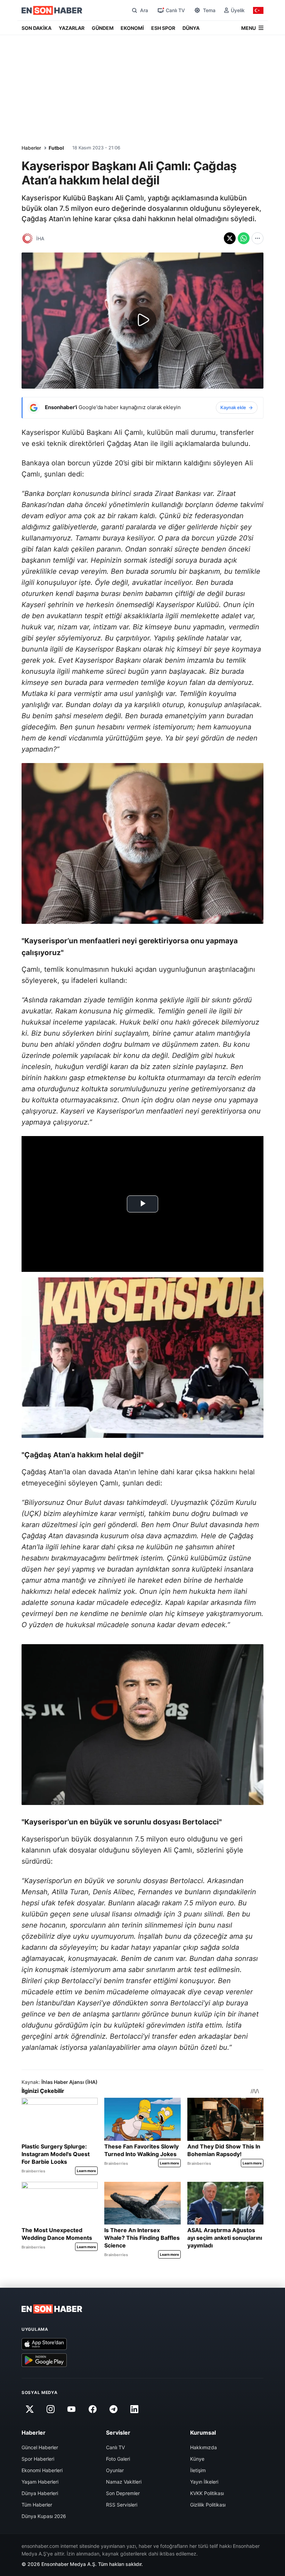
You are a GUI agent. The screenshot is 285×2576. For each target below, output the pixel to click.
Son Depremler (123, 2493)
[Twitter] (30, 2409)
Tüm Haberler (37, 2505)
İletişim (198, 2470)
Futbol (56, 148)
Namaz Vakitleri (124, 2482)
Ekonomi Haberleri (42, 2470)
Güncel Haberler (40, 2447)
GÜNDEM (103, 28)
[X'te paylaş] (230, 238)
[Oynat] (142, 321)
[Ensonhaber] (52, 10)
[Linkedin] (135, 2409)
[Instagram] (50, 2409)
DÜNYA (191, 28)
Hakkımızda (203, 2447)
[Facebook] (92, 2409)
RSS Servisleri (122, 2505)
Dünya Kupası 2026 (44, 2516)
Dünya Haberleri (40, 2493)
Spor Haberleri (38, 2459)
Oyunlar (115, 2470)
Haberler (31, 148)
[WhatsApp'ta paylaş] (244, 238)
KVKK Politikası (207, 2493)
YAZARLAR (72, 28)
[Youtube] (72, 2409)
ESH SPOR (163, 28)
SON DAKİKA (36, 28)
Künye (197, 2459)
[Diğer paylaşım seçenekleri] (258, 238)
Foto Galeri (118, 2459)
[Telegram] (114, 2409)
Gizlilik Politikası (208, 2505)
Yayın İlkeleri (204, 2482)
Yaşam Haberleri (40, 2482)
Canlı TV (115, 2447)
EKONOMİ (132, 28)
